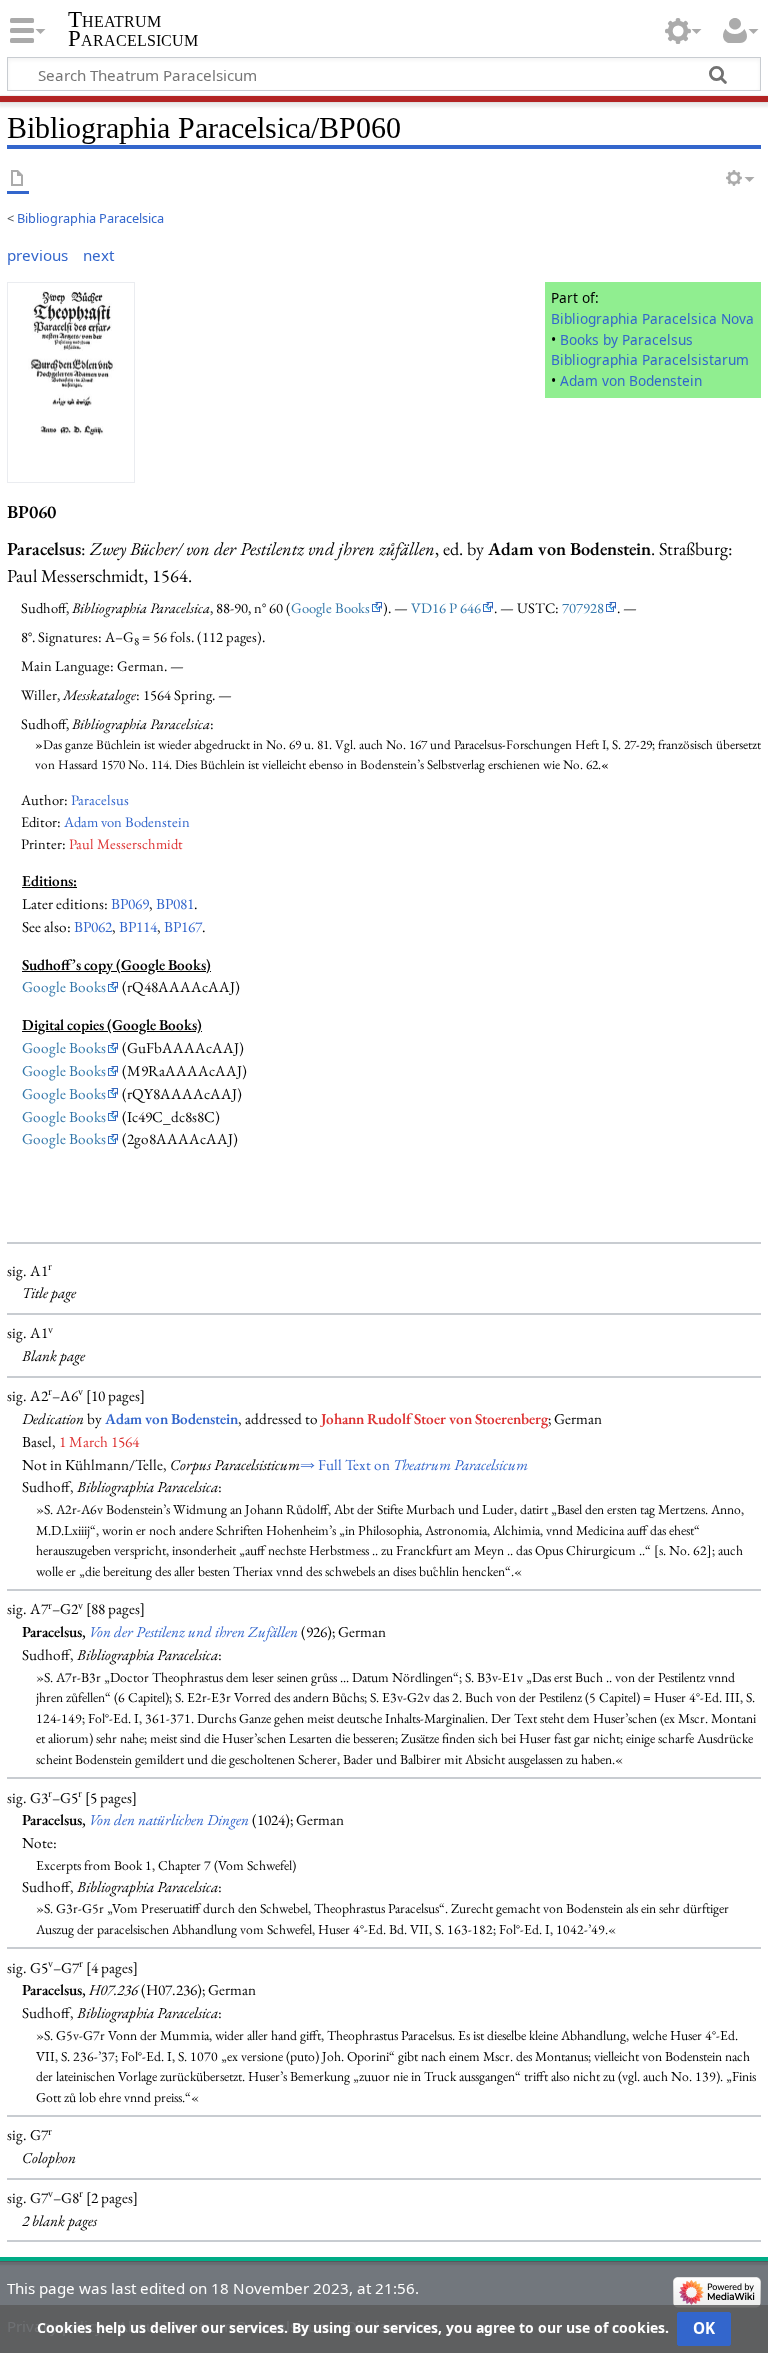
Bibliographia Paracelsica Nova (652, 318)
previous (37, 255)
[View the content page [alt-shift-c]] (18, 179)
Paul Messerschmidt (126, 843)
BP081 (175, 904)
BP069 (130, 904)
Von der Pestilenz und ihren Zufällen (193, 1632)
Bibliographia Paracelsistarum (650, 359)
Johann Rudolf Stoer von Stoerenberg (434, 1419)
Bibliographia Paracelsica (90, 218)
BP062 (93, 927)
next (98, 255)
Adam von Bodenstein (631, 380)
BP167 (183, 927)
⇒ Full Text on (414, 1465)
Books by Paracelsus (626, 339)
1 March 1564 (99, 1442)
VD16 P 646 (446, 607)
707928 (583, 607)
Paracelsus (100, 799)
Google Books (330, 607)
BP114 (138, 927)
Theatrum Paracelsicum (133, 29)
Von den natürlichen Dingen (169, 1820)
